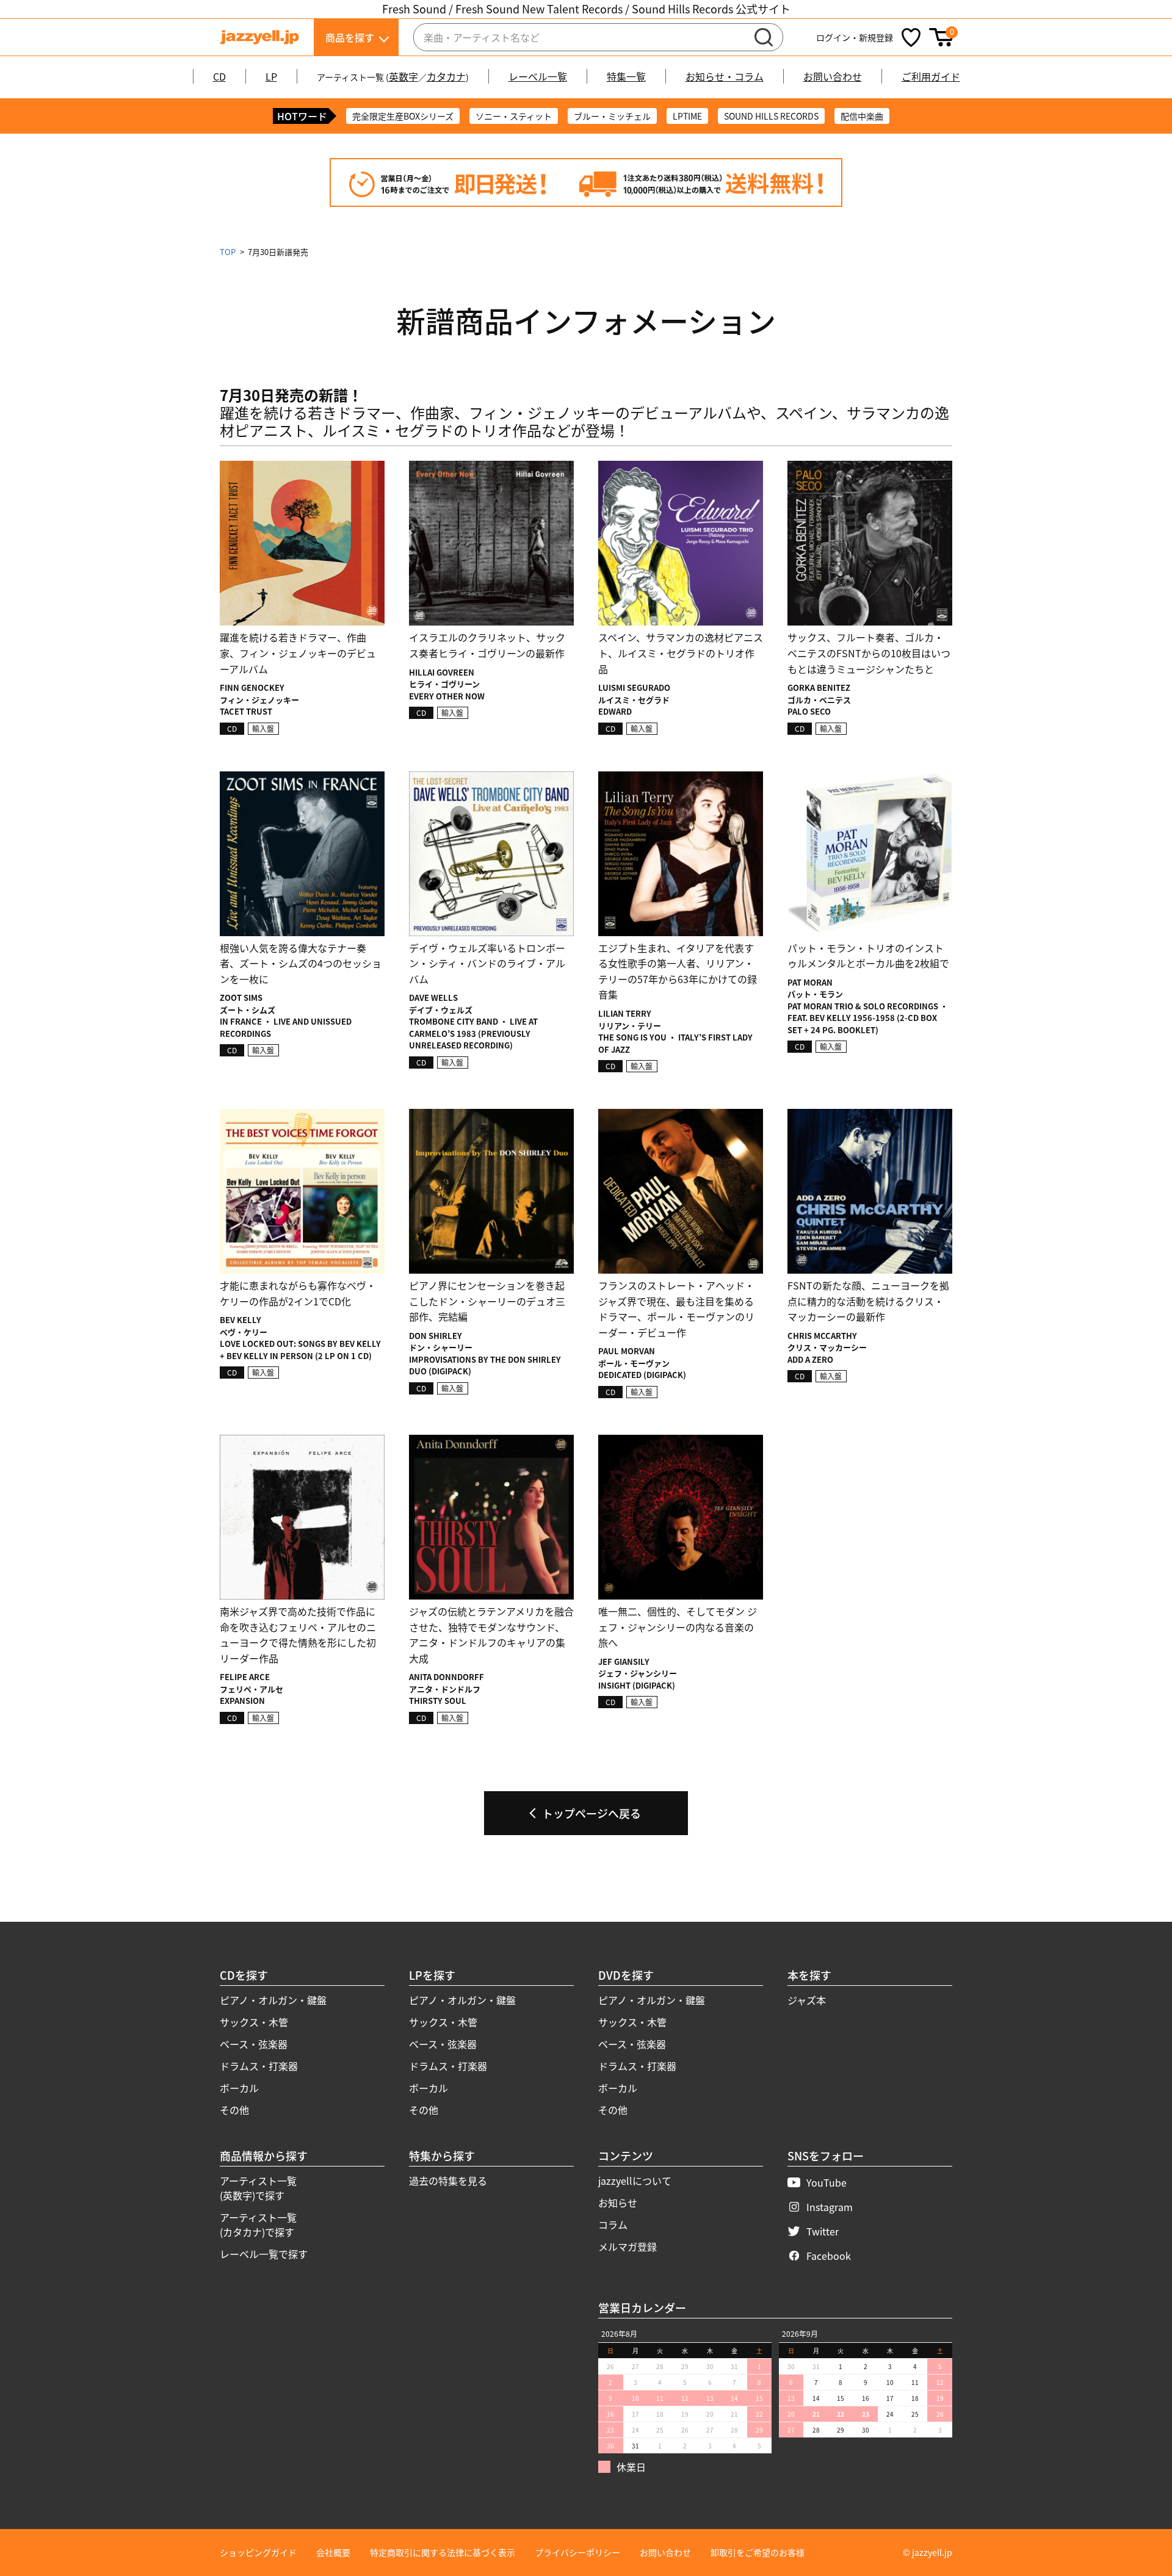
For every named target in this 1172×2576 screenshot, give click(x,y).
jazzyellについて (635, 2181)
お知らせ (618, 2203)
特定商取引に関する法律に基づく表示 (443, 2552)
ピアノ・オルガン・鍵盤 (273, 2000)
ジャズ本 (807, 2000)
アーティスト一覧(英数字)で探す (258, 2188)
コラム (613, 2224)
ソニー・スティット (514, 116)
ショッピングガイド (258, 2552)
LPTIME (687, 116)
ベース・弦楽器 (254, 2044)
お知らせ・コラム (725, 76)
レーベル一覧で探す (264, 2254)
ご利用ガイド (931, 76)
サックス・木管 (254, 2022)
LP (271, 76)
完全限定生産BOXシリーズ (403, 116)
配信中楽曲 (862, 116)
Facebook (829, 2256)
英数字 (403, 76)
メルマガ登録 (628, 2246)
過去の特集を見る (448, 2181)
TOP (228, 252)
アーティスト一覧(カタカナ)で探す (258, 2224)
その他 (234, 2110)
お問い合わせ (833, 76)
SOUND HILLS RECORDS (771, 116)
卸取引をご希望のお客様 (758, 2552)
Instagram (830, 2207)
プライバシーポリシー (577, 2552)
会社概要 (333, 2552)
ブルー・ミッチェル (612, 116)
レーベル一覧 (538, 76)
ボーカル (239, 2088)
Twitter (823, 2231)
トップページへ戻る (591, 1813)
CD (219, 76)
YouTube (827, 2182)
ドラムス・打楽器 (259, 2066)
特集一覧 (626, 76)
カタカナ (446, 76)
